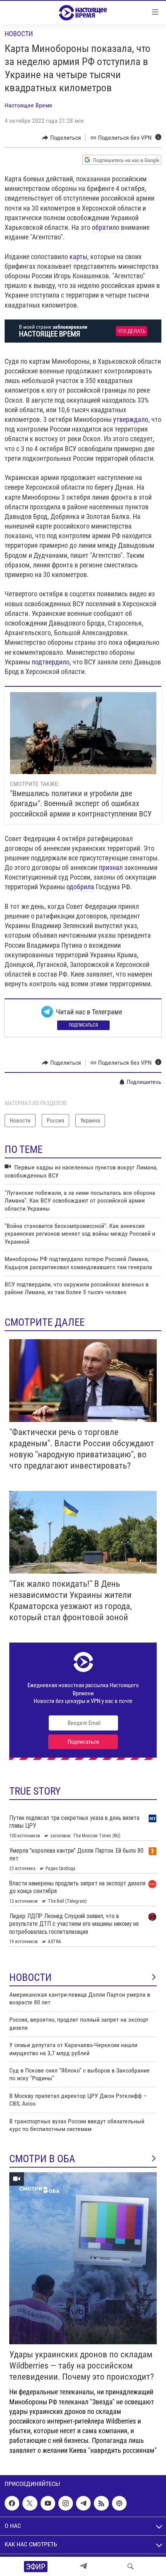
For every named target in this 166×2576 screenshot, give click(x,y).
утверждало (131, 419)
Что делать (131, 331)
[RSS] (101, 2503)
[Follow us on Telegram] (83, 2503)
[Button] (62, 138)
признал (111, 867)
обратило (106, 227)
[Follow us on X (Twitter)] (30, 2503)
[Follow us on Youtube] (48, 2503)
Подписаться (83, 1025)
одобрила (80, 887)
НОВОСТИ (30, 1977)
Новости (19, 34)
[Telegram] (83, 2566)
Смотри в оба (42, 2159)
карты (78, 257)
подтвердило (51, 662)
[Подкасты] (119, 2503)
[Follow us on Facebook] (12, 2503)
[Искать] (130, 2566)
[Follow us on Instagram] (66, 2503)
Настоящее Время (28, 105)
